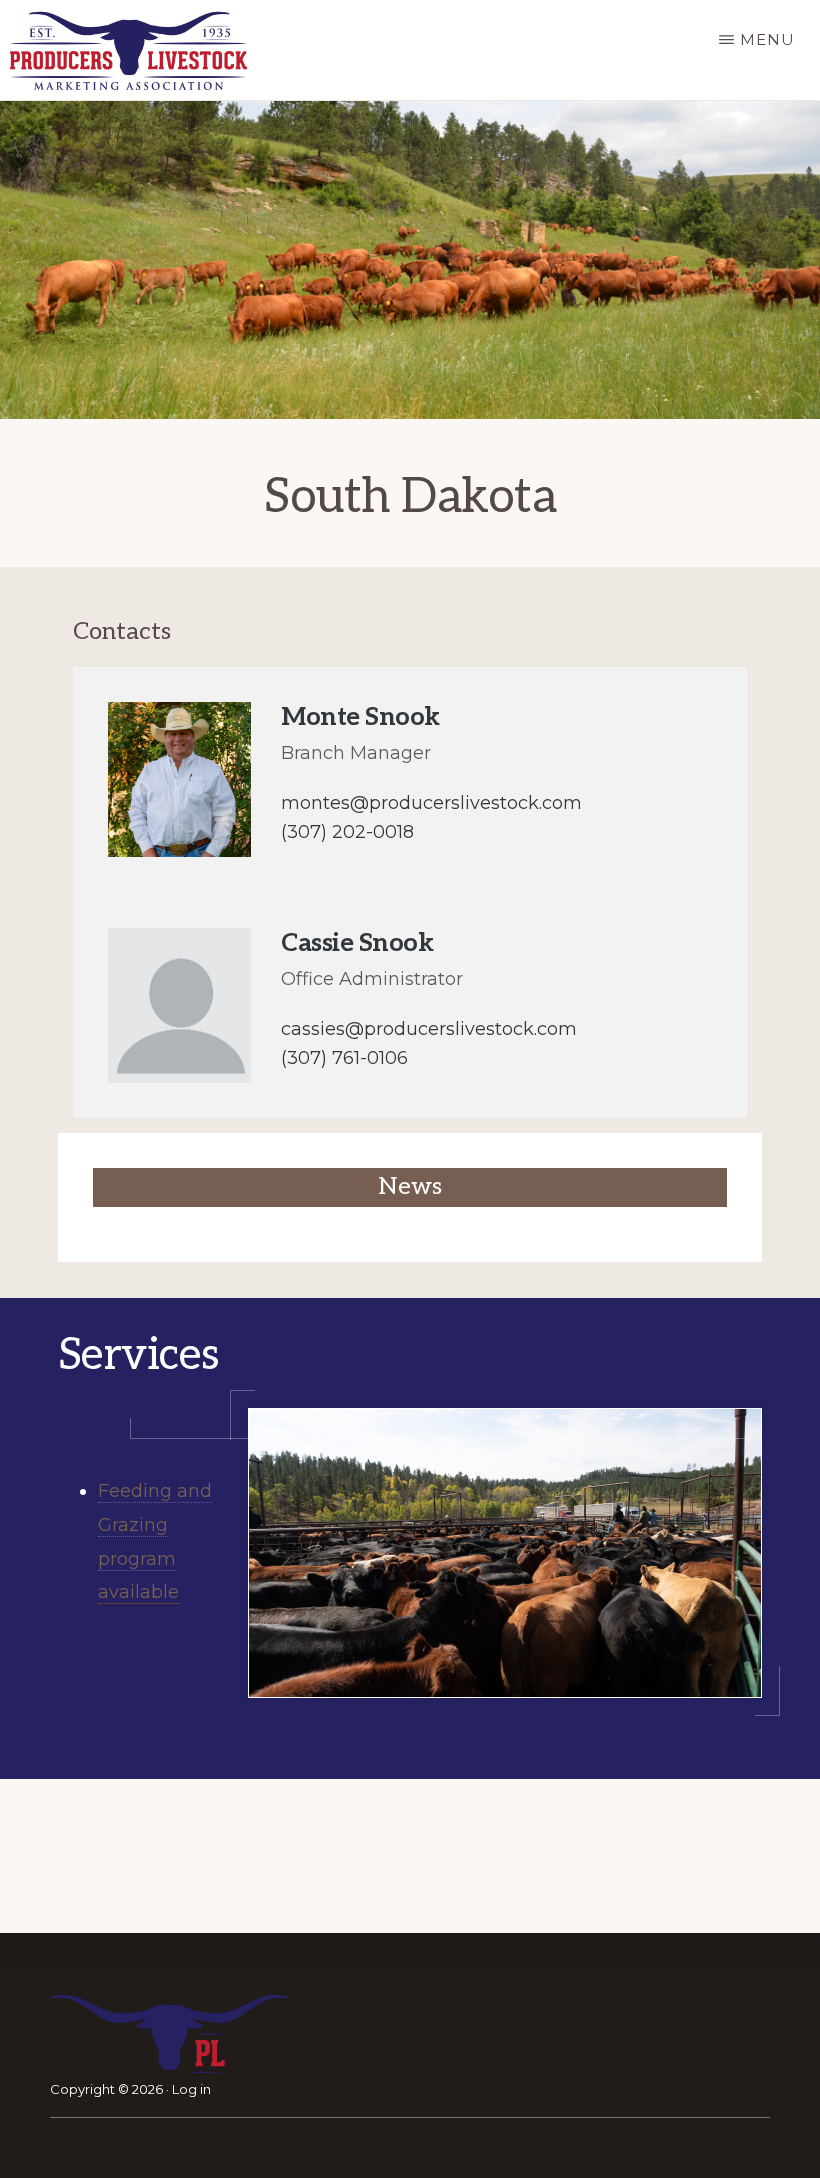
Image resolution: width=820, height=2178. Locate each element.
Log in (191, 2089)
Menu (767, 39)
